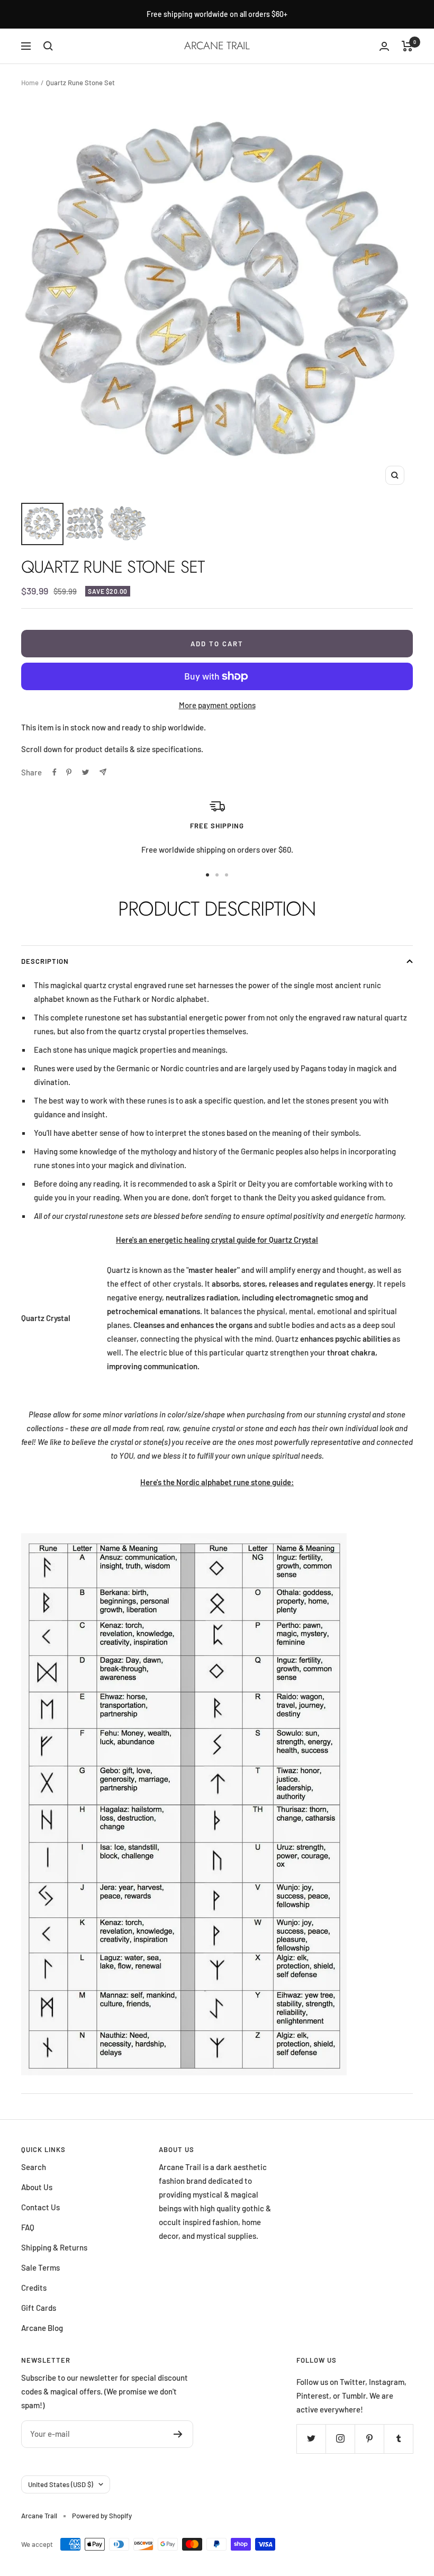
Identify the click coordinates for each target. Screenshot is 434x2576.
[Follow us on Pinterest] (369, 2439)
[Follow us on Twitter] (311, 2439)
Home (30, 83)
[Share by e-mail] (103, 772)
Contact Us (40, 2207)
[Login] (384, 46)
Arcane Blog (42, 2328)
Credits (34, 2288)
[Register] (178, 2434)
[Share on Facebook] (55, 772)
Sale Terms (40, 2267)
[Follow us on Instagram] (340, 2439)
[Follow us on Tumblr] (398, 2439)
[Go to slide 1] (207, 875)
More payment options (217, 705)
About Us (37, 2187)
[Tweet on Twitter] (85, 772)
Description (45, 961)
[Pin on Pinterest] (69, 772)
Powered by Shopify (102, 2516)
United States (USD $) (61, 2484)
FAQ (28, 2227)
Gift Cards (39, 2308)
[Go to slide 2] (217, 875)
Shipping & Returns (54, 2247)
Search (34, 2167)
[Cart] (407, 46)
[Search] (48, 46)
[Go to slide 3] (227, 875)
